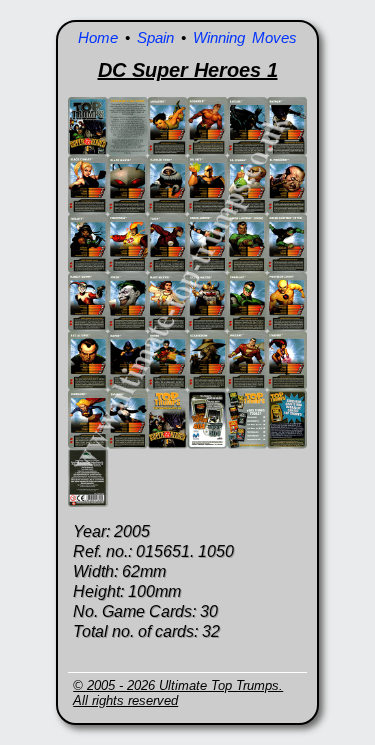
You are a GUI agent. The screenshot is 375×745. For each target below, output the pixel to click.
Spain (155, 37)
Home (98, 37)
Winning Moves (245, 37)
